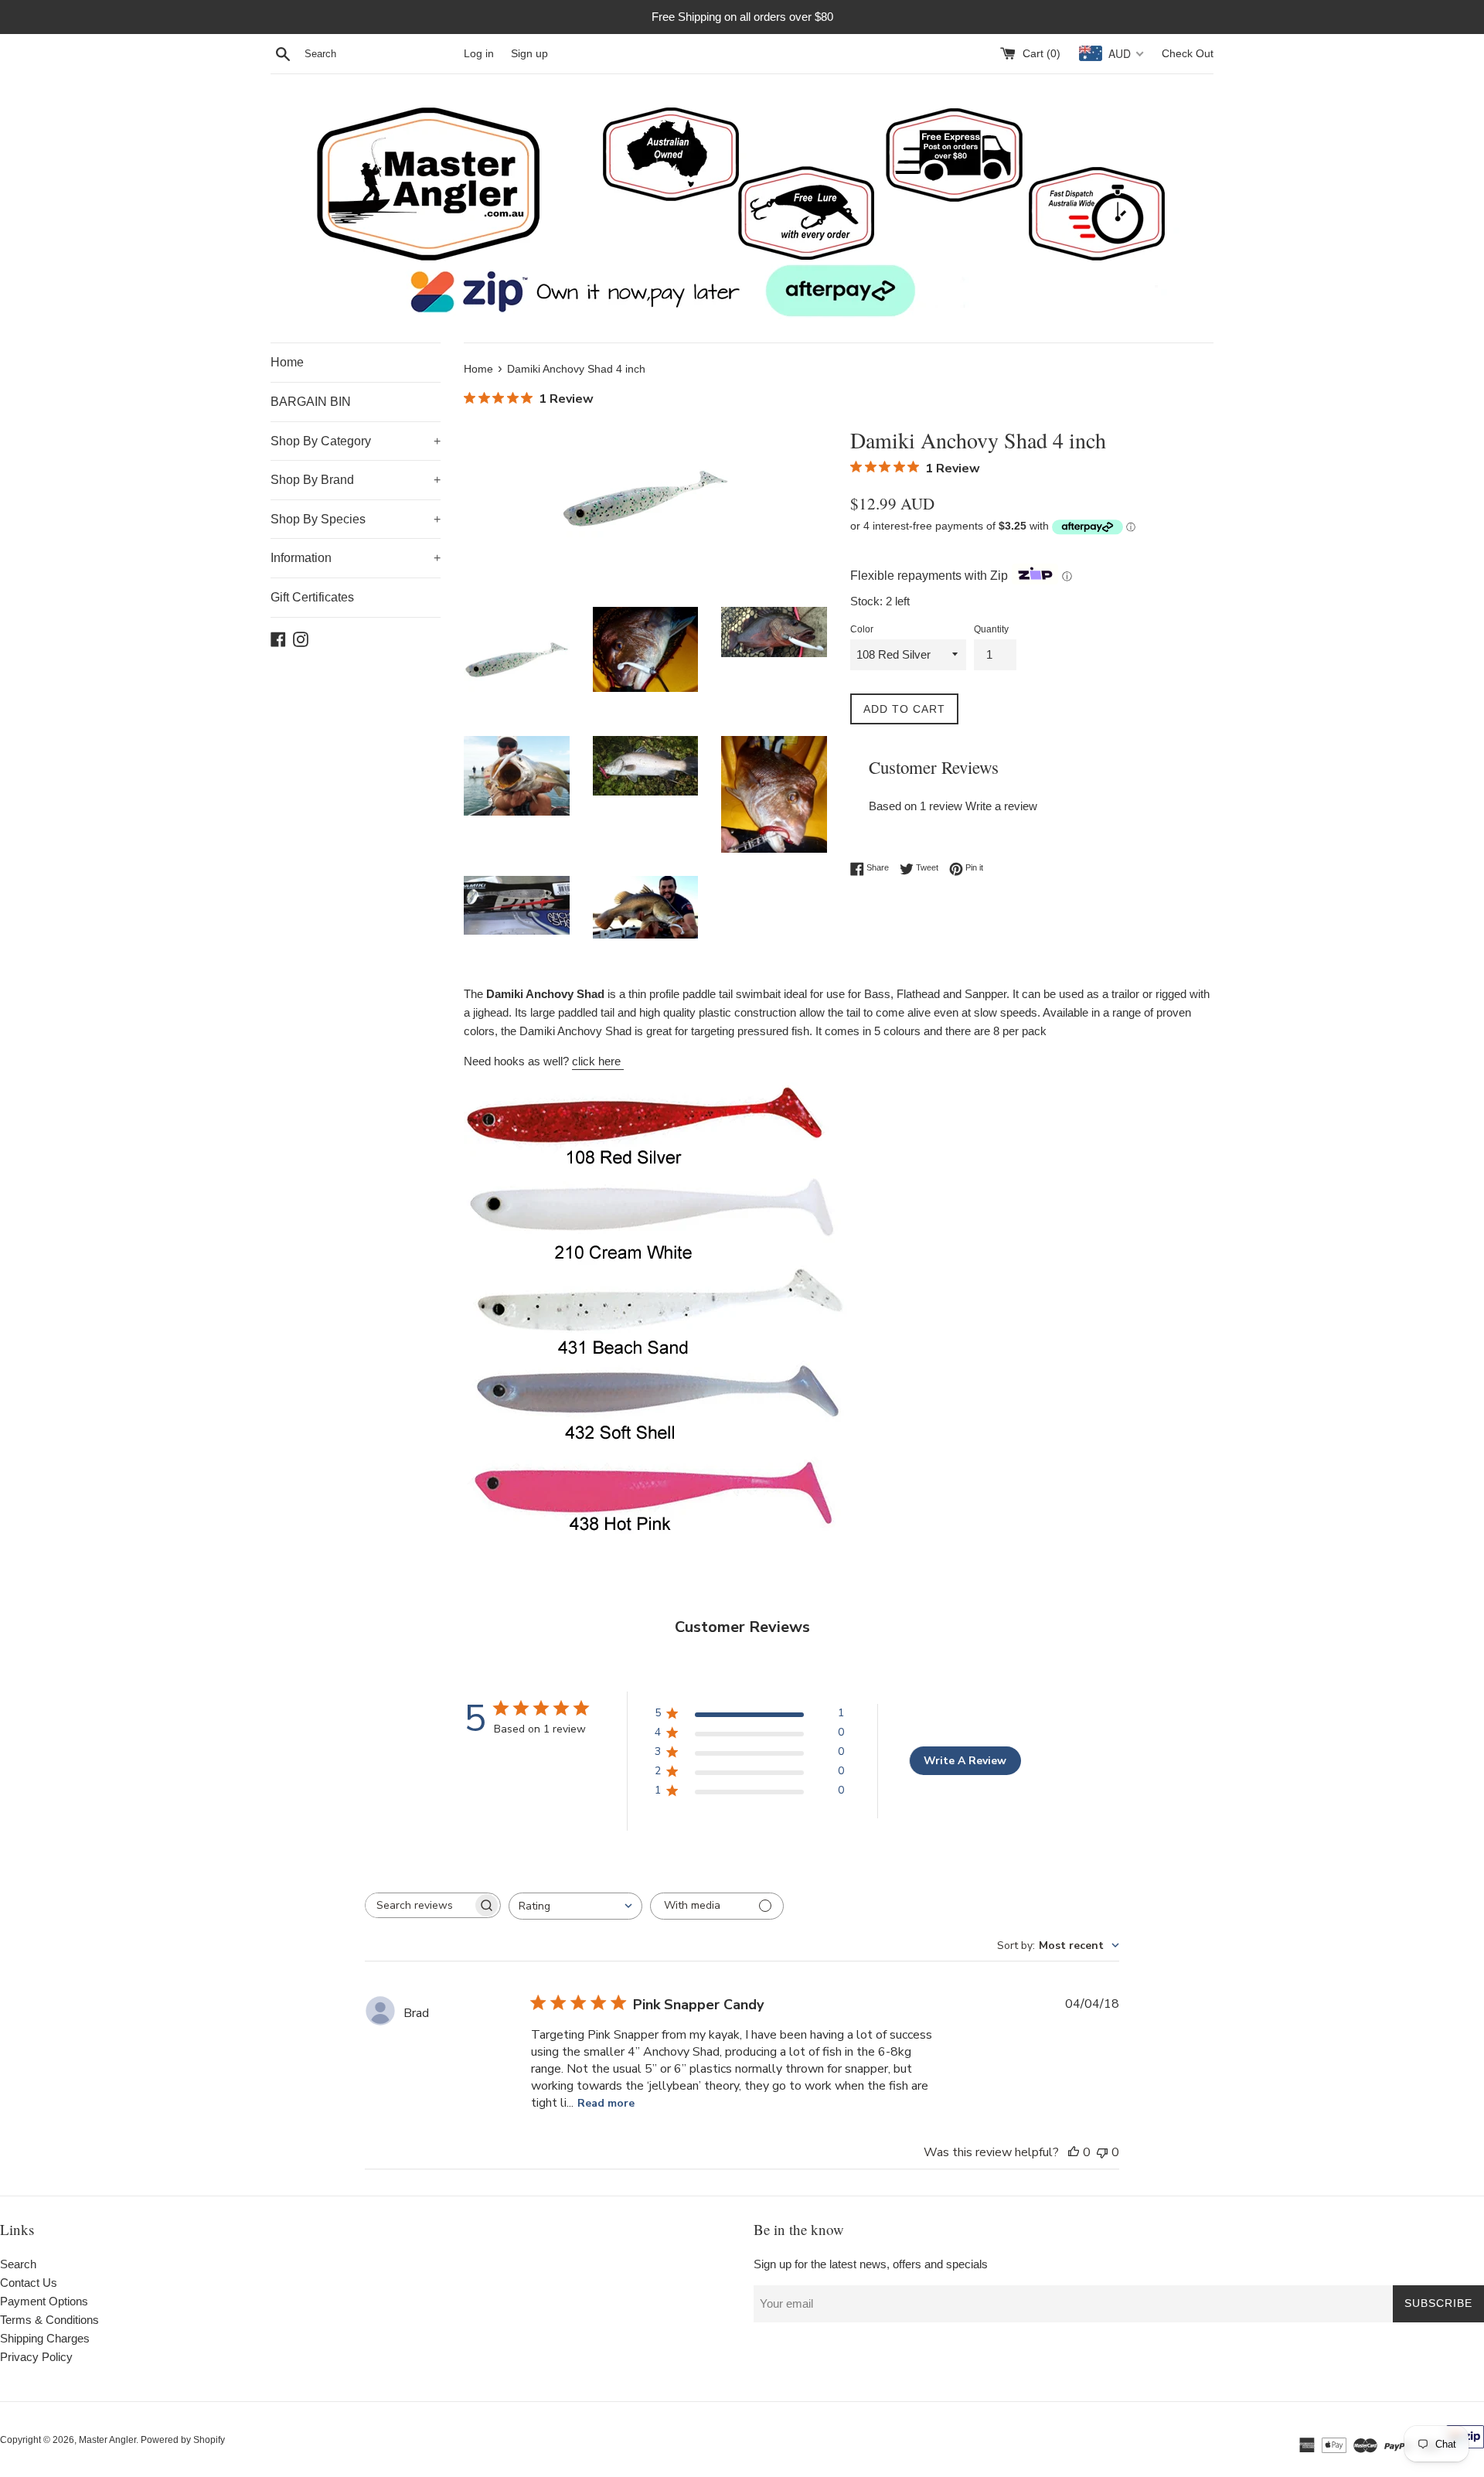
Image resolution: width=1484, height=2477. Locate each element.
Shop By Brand (356, 480)
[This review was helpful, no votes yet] (1074, 2152)
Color (862, 629)
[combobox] (575, 1906)
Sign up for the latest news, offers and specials (871, 2264)
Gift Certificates (312, 597)
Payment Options (44, 2301)
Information (356, 558)
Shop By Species (356, 519)
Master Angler (107, 2440)
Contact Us (29, 2283)
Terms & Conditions (49, 2320)
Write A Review (965, 1761)
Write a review (1001, 806)
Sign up (529, 54)
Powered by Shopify (183, 2440)
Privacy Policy (36, 2357)
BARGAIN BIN (311, 402)
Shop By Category (356, 441)
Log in (479, 54)
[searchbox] (419, 1905)
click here (598, 1061)
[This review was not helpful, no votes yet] (1102, 2152)
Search (18, 2264)
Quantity (991, 629)
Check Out (1188, 54)
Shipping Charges (45, 2338)
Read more (606, 2103)
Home (287, 362)
